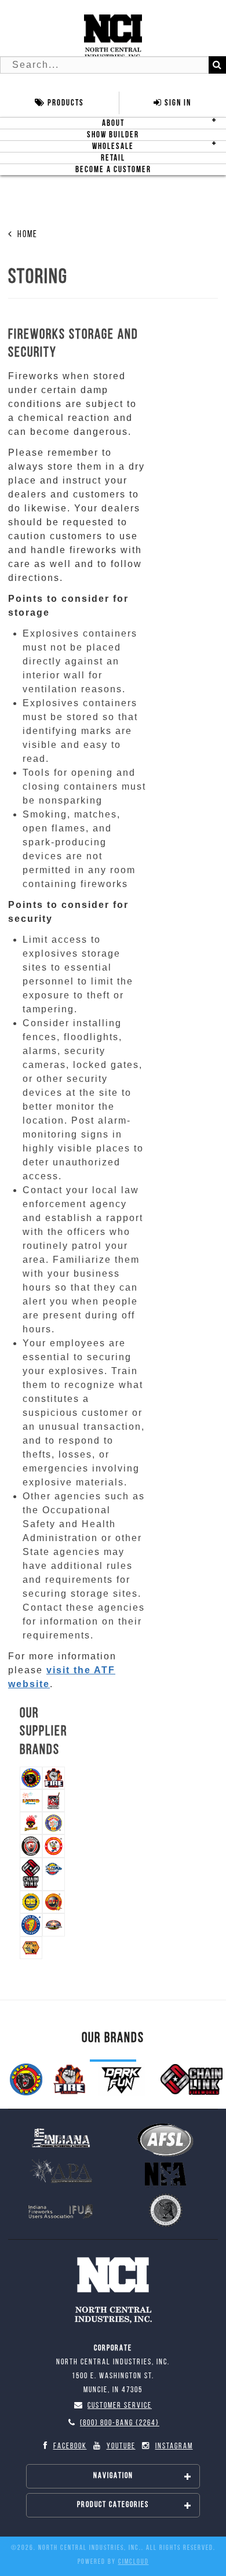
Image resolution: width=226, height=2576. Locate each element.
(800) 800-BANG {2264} (120, 2423)
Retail (113, 158)
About (113, 123)
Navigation (113, 2476)
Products (65, 103)
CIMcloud (134, 2562)
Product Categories (113, 2505)
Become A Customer (113, 170)
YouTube (121, 2446)
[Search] (217, 65)
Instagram (174, 2446)
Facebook (70, 2446)
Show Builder (113, 135)
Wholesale (113, 146)
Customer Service (120, 2406)
